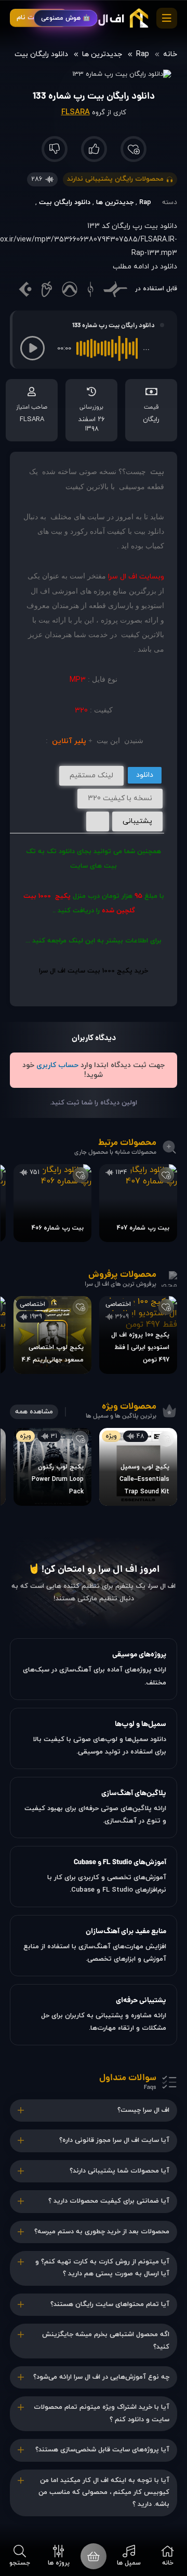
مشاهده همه (34, 1412)
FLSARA (76, 112)
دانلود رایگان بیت (41, 54)
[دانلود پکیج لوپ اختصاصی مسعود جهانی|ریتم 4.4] (52, 1335)
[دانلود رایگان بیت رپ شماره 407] (138, 1203)
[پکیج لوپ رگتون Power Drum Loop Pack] (52, 1467)
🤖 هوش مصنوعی (66, 18)
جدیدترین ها (102, 54)
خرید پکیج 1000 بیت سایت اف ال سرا (94, 971)
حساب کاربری (57, 1065)
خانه (170, 54)
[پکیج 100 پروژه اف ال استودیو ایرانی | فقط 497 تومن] (138, 1335)
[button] (32, 348)
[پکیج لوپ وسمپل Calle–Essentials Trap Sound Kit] (138, 1467)
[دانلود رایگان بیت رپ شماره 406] (52, 1203)
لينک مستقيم (91, 776)
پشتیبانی (137, 821)
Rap (143, 54)
